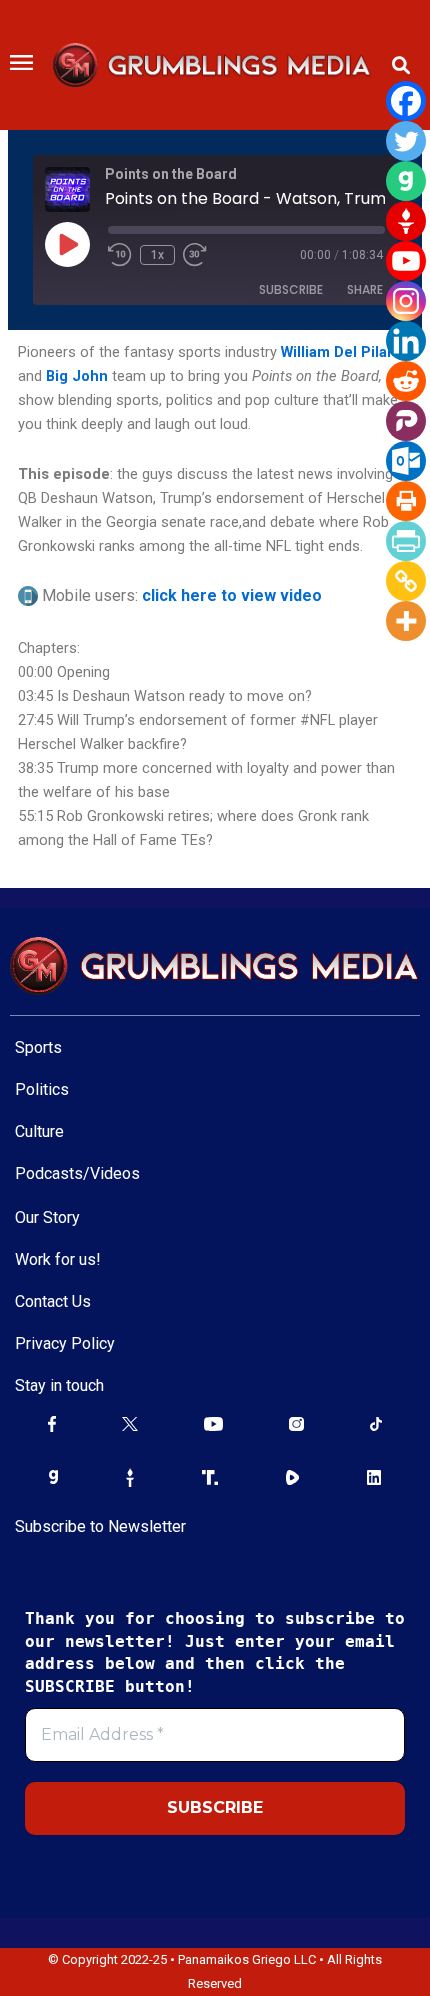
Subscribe (291, 289)
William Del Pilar (337, 352)
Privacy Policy (65, 1343)
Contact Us (53, 1301)
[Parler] (406, 421)
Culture (39, 1131)
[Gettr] (406, 221)
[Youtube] (406, 261)
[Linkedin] (406, 341)
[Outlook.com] (406, 461)
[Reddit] (406, 381)
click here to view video (232, 595)
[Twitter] (406, 141)
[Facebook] (406, 101)
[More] (406, 621)
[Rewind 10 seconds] (120, 255)
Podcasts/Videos (77, 1173)
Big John (77, 376)
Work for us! (58, 1259)
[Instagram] (406, 301)
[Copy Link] (406, 581)
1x (157, 255)
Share (365, 289)
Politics (42, 1089)
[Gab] (406, 181)
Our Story (47, 1217)
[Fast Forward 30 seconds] (207, 255)
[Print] (406, 501)
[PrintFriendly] (406, 541)
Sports (38, 1047)
